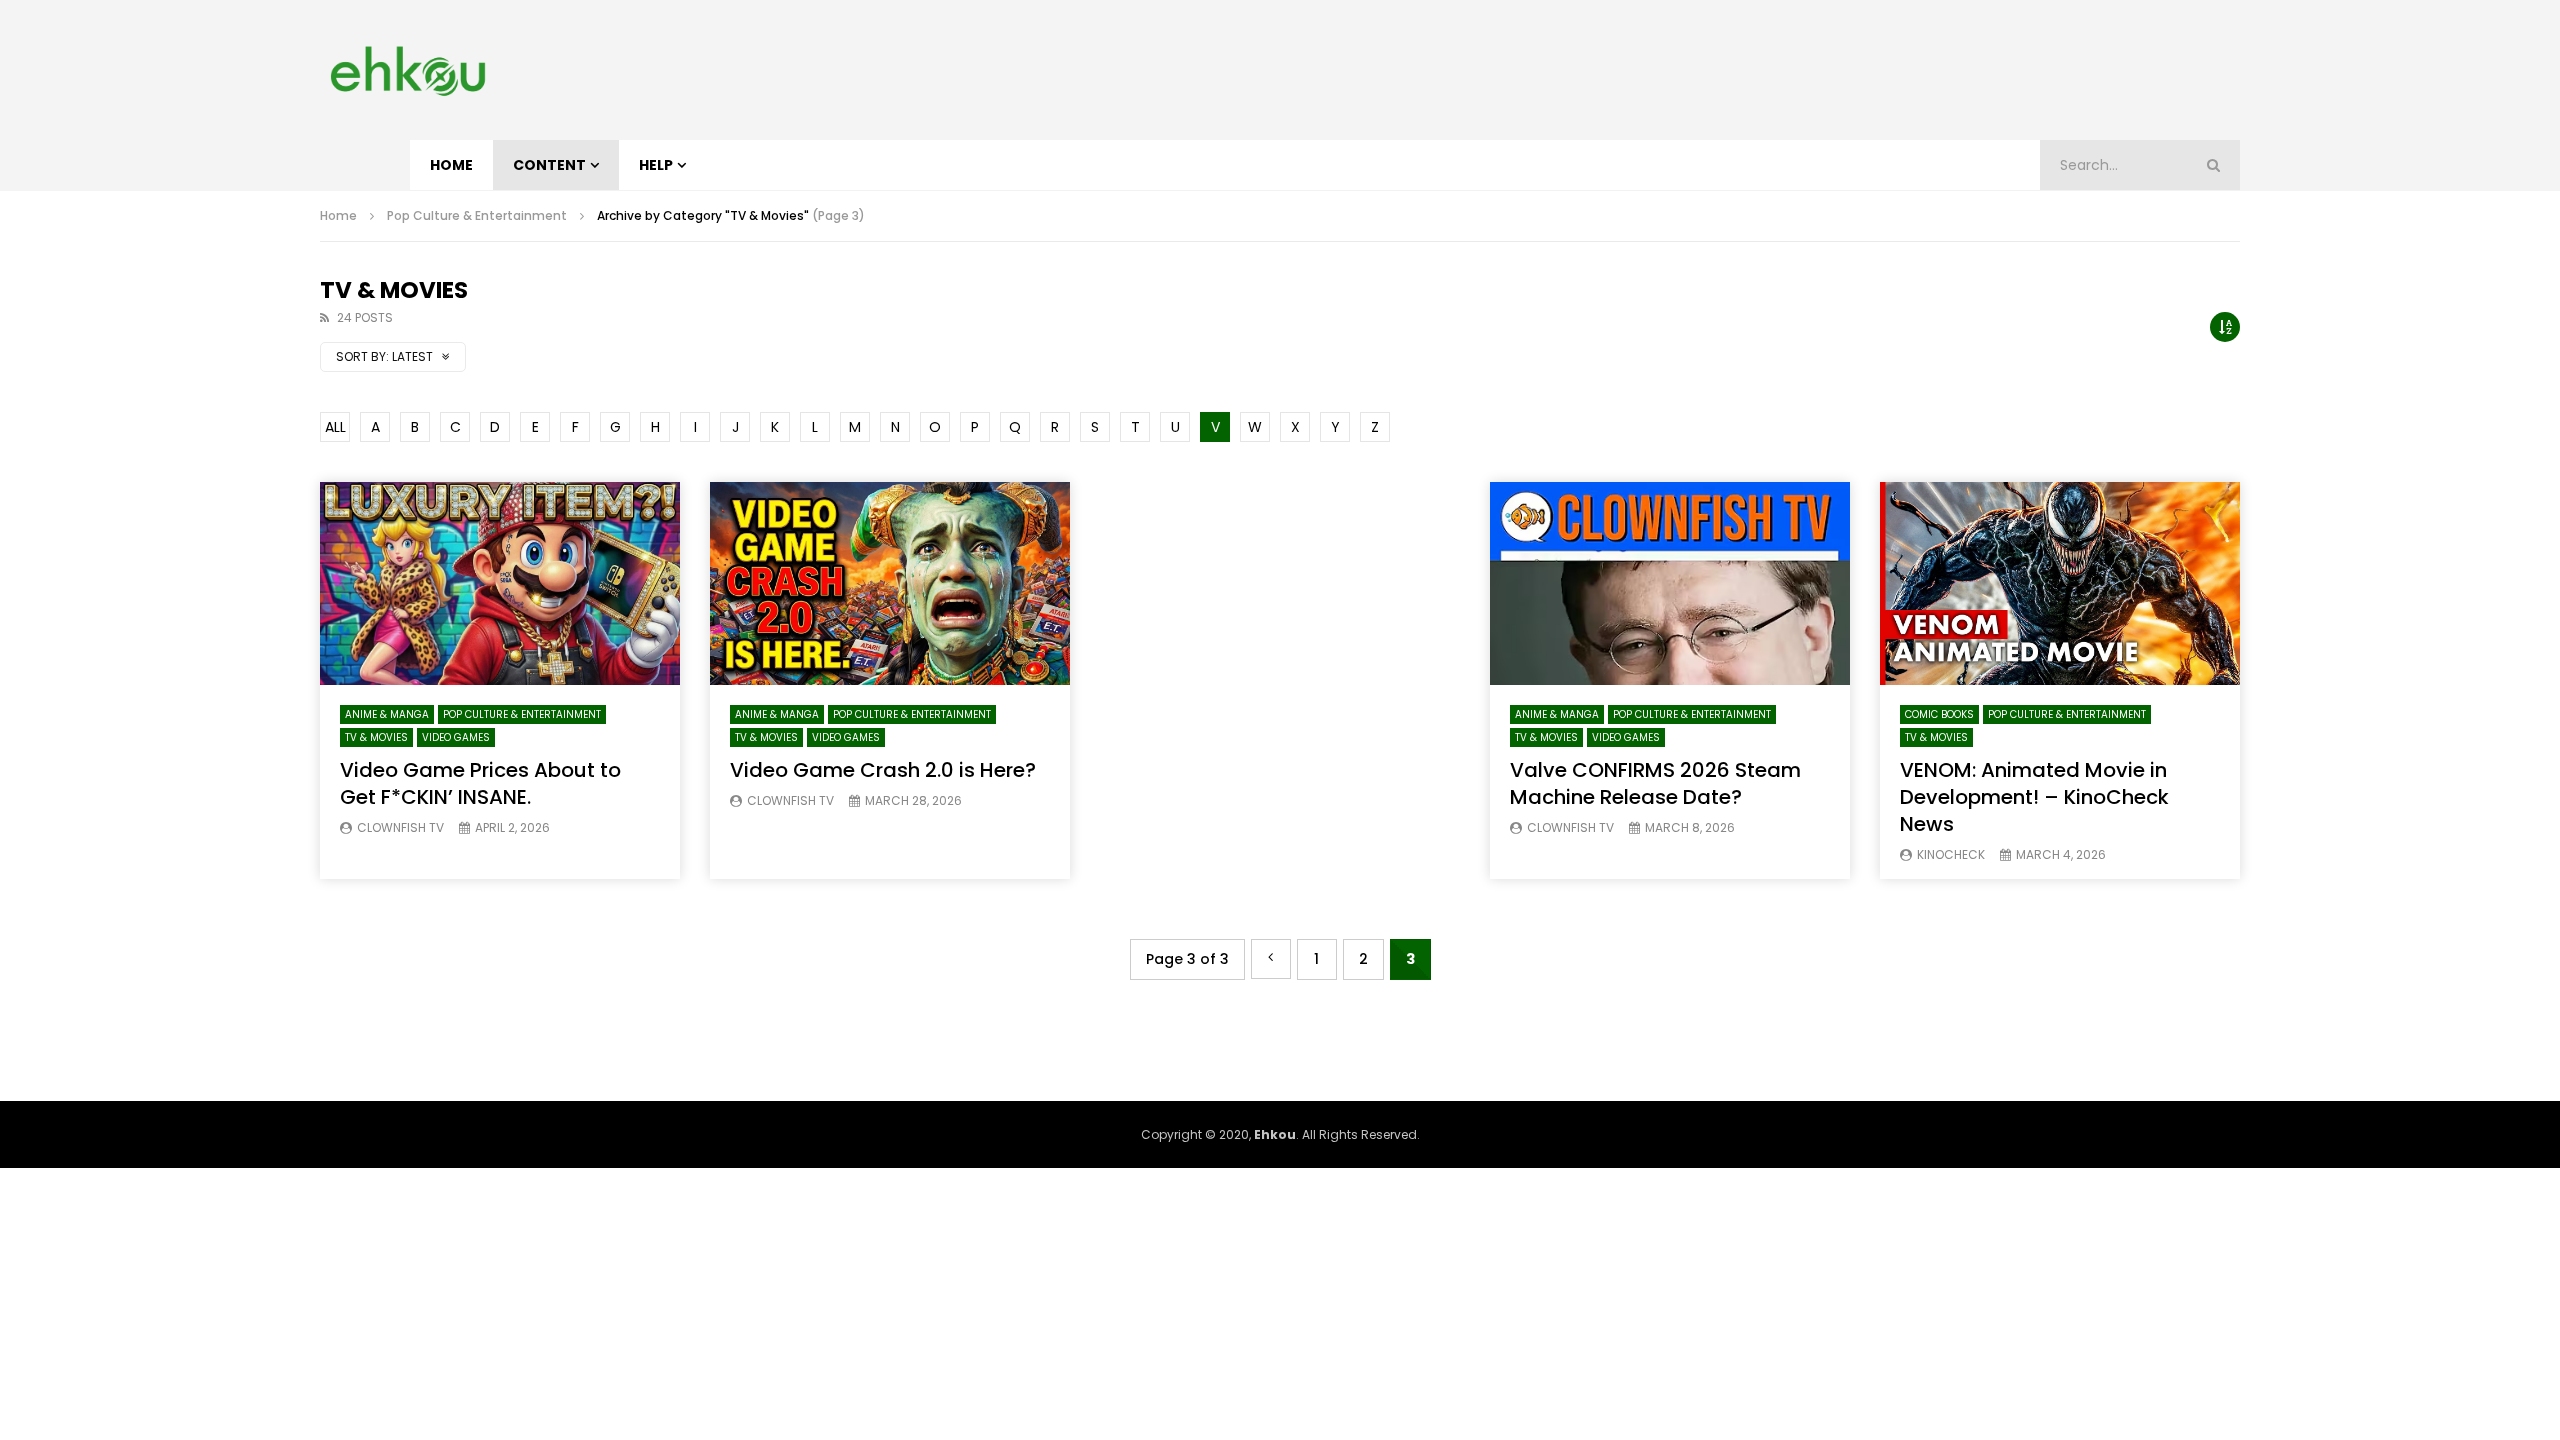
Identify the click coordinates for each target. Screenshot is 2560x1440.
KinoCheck (1951, 854)
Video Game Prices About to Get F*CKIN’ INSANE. (480, 783)
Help (656, 165)
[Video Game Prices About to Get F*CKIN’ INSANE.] (500, 583)
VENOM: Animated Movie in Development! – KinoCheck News (2034, 797)
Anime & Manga (387, 714)
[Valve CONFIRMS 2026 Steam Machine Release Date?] (1670, 583)
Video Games (456, 737)
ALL (335, 427)
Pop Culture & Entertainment (477, 215)
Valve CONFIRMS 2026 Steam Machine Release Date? (1655, 783)
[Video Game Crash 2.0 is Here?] (890, 583)
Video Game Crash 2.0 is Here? (883, 770)
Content (549, 165)
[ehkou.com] (407, 70)
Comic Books (1939, 714)
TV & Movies (376, 737)
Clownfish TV (400, 827)
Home (451, 165)
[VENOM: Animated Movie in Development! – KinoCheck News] (2060, 583)
